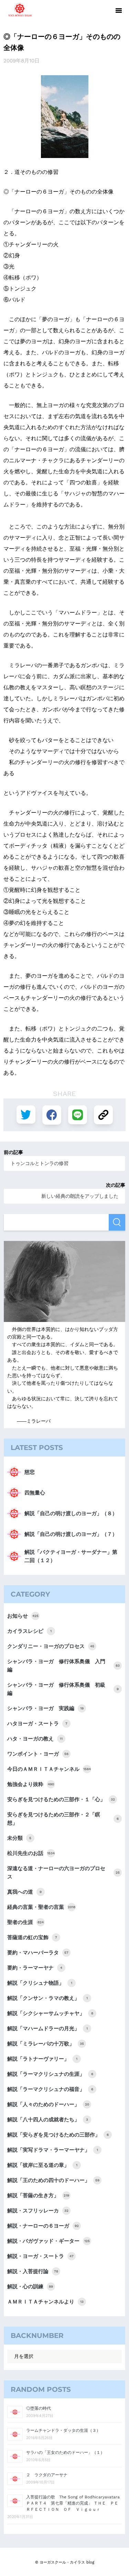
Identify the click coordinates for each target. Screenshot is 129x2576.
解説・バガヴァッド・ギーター (49, 2241)
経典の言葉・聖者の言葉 (41, 1907)
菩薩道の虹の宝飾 (32, 1937)
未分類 (19, 1838)
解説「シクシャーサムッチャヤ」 (50, 2013)
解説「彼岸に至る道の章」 (42, 2165)
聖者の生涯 (25, 1922)
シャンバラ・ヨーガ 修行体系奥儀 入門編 (63, 1666)
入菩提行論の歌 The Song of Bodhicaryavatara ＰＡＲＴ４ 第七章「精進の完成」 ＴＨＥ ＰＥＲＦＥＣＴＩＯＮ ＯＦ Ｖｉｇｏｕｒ (75, 2503)
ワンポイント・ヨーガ (38, 1754)
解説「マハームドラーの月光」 (47, 2029)
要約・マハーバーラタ (38, 1953)
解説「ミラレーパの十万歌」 (46, 2044)
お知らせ (23, 1616)
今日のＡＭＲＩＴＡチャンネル (49, 1769)
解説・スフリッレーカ (38, 2211)
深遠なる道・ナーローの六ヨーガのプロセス (63, 1873)
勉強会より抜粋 (31, 1784)
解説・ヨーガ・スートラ (40, 2256)
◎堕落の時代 (39, 2408)
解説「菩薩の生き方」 (38, 2195)
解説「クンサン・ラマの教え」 (47, 1998)
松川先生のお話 (31, 1853)
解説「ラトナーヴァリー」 (42, 2059)
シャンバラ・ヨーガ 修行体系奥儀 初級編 (63, 1689)
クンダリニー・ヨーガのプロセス (51, 1646)
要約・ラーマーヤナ (35, 1968)
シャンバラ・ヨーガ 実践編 (45, 1708)
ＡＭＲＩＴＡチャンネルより (45, 2302)
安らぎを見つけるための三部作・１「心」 (61, 1799)
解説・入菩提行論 (33, 2271)
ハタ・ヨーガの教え (35, 1739)
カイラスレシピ (29, 1631)
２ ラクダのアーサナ (47, 2475)
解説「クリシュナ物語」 (40, 1983)
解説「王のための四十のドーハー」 (53, 2180)
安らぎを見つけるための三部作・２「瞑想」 (63, 1819)
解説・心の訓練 (30, 2287)
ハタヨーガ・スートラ (37, 1724)
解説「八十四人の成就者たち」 (48, 2120)
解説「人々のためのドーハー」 (48, 2104)
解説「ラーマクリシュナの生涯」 (50, 2074)
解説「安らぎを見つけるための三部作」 (58, 2135)
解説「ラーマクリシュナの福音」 (50, 2089)
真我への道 (24, 1892)
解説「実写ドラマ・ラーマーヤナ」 (53, 2150)
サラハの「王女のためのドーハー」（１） (65, 2452)
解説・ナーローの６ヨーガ (43, 2226)
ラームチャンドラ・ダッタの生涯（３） (63, 2430)
